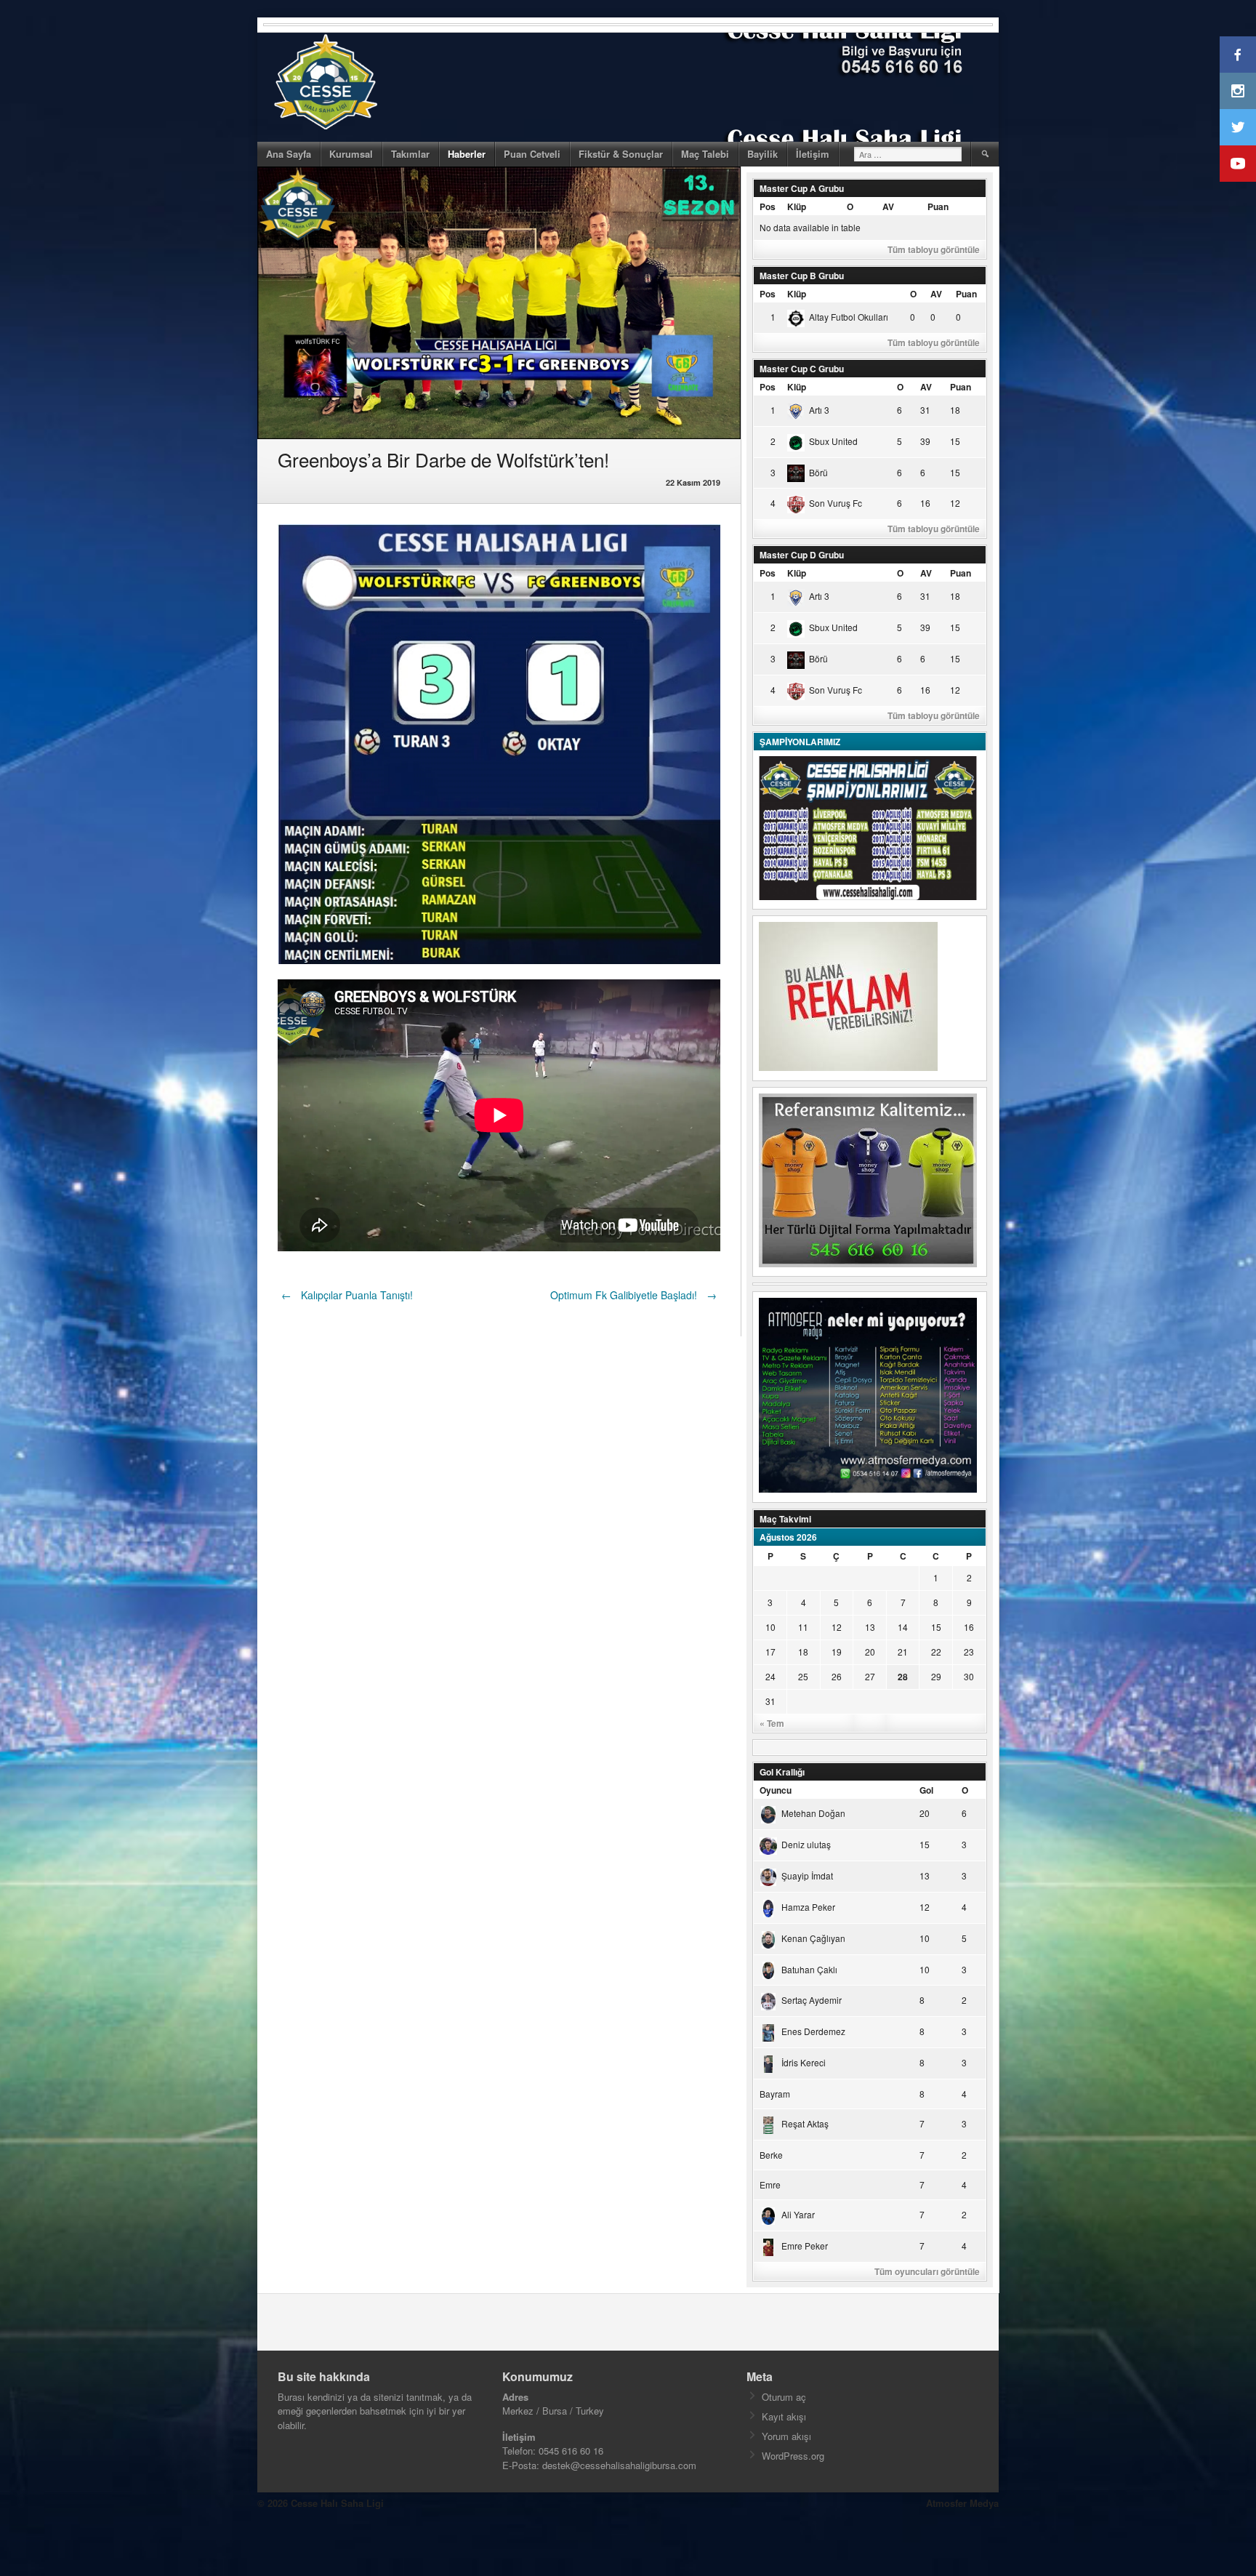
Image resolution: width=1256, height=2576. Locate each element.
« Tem (772, 1723)
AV (888, 206)
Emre (770, 2184)
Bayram (775, 2094)
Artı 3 (819, 410)
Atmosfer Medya (962, 2503)
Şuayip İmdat (807, 1875)
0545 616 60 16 (571, 2451)
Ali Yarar (798, 2214)
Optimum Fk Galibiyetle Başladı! (633, 1295)
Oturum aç (784, 2397)
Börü (818, 472)
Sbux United (833, 441)
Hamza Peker (808, 1907)
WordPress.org (793, 2456)
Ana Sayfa (289, 154)
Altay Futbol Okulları (849, 317)
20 (870, 1652)
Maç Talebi (705, 154)
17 (770, 1652)
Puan (938, 206)
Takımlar (410, 154)
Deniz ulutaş (806, 1844)
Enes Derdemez (813, 2031)
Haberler (467, 154)
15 (936, 1627)
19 (837, 1652)
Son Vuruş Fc (836, 503)
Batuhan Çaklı (809, 1969)
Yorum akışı (786, 2436)
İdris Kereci (804, 2062)
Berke (771, 2155)
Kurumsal (351, 154)
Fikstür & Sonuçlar (621, 154)
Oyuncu (776, 1790)
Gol (926, 1790)
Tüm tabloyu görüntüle (934, 249)
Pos (768, 206)
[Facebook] (1238, 55)
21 (903, 1652)
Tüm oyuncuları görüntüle (927, 2271)
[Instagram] (1238, 91)
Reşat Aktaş (805, 2123)
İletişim (813, 154)
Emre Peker (805, 2246)
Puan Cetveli (532, 154)
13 (870, 1627)
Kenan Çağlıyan (813, 1938)
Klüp (797, 206)
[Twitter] (1238, 127)
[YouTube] (1238, 164)
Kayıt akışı (784, 2416)
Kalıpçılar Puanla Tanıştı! (347, 1295)
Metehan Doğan (813, 1813)
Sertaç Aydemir (812, 2000)
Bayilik (762, 154)
